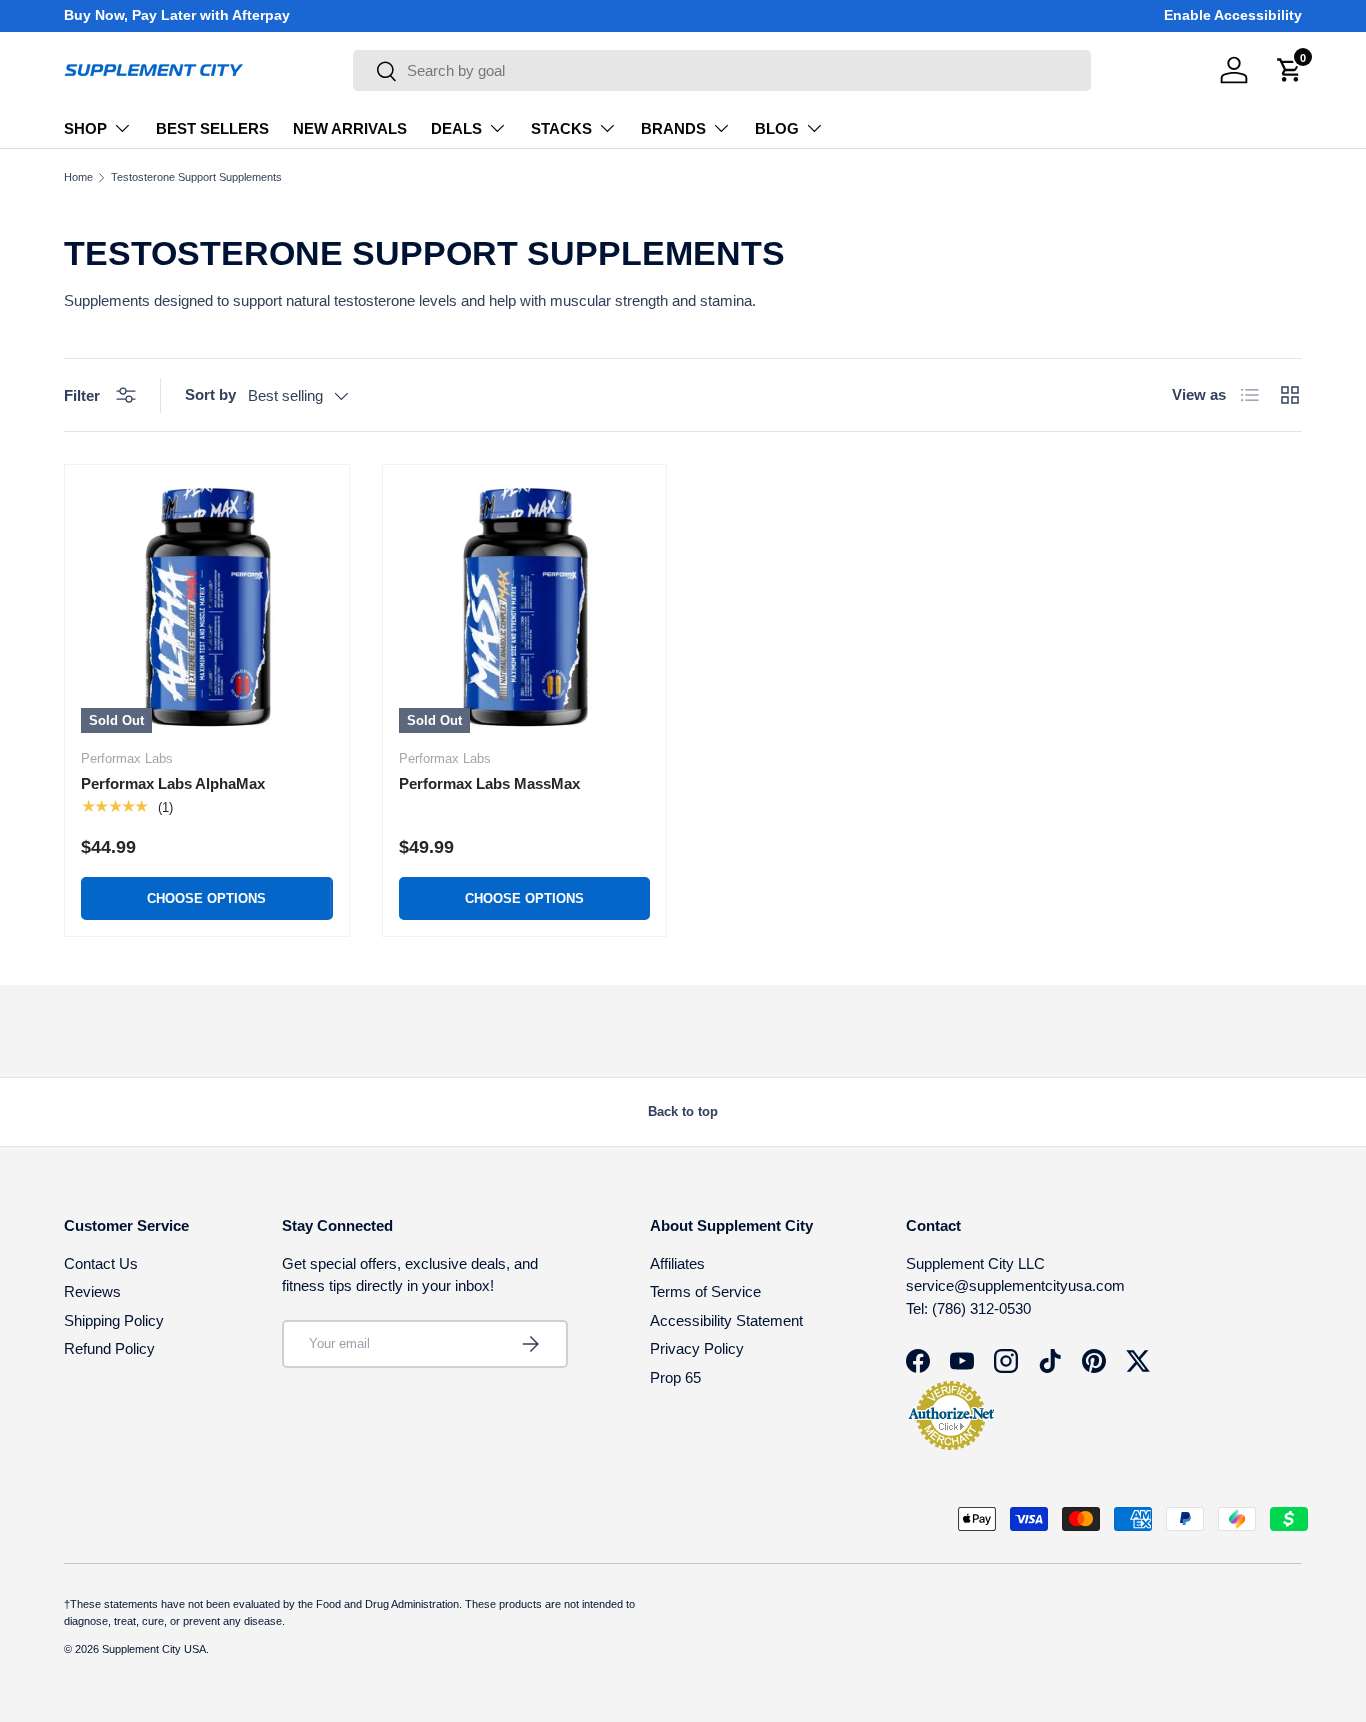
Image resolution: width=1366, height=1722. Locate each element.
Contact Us (101, 1263)
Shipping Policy (114, 1320)
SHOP (85, 128)
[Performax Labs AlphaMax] (207, 607)
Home (78, 177)
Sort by (210, 394)
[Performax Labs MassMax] (525, 607)
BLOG (777, 128)
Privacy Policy (697, 1348)
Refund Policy (109, 1348)
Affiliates (677, 1263)
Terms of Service (705, 1291)
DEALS (456, 128)
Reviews (92, 1291)
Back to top (683, 1111)
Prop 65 (675, 1377)
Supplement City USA (154, 1649)
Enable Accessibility (1233, 15)
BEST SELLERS (212, 128)
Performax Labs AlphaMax (173, 783)
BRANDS (673, 128)
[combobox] (722, 70)
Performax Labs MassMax (489, 783)
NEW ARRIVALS (350, 128)
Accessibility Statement (726, 1320)
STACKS (561, 128)
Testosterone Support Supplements (196, 177)
